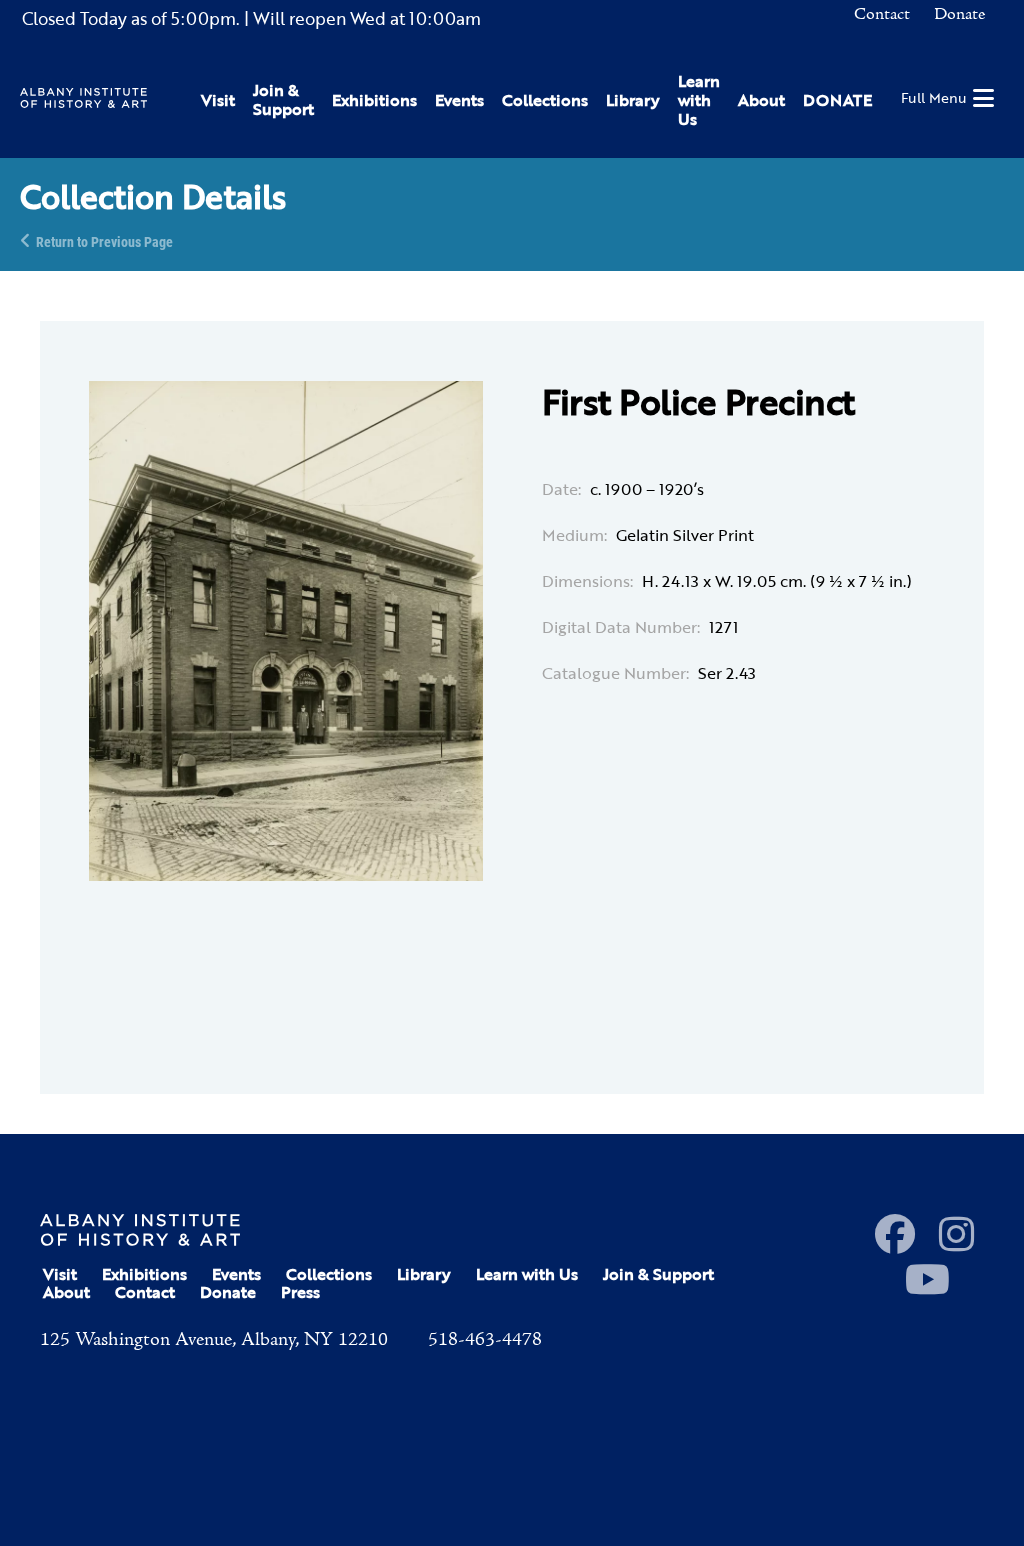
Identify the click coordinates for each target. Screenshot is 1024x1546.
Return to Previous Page (104, 240)
